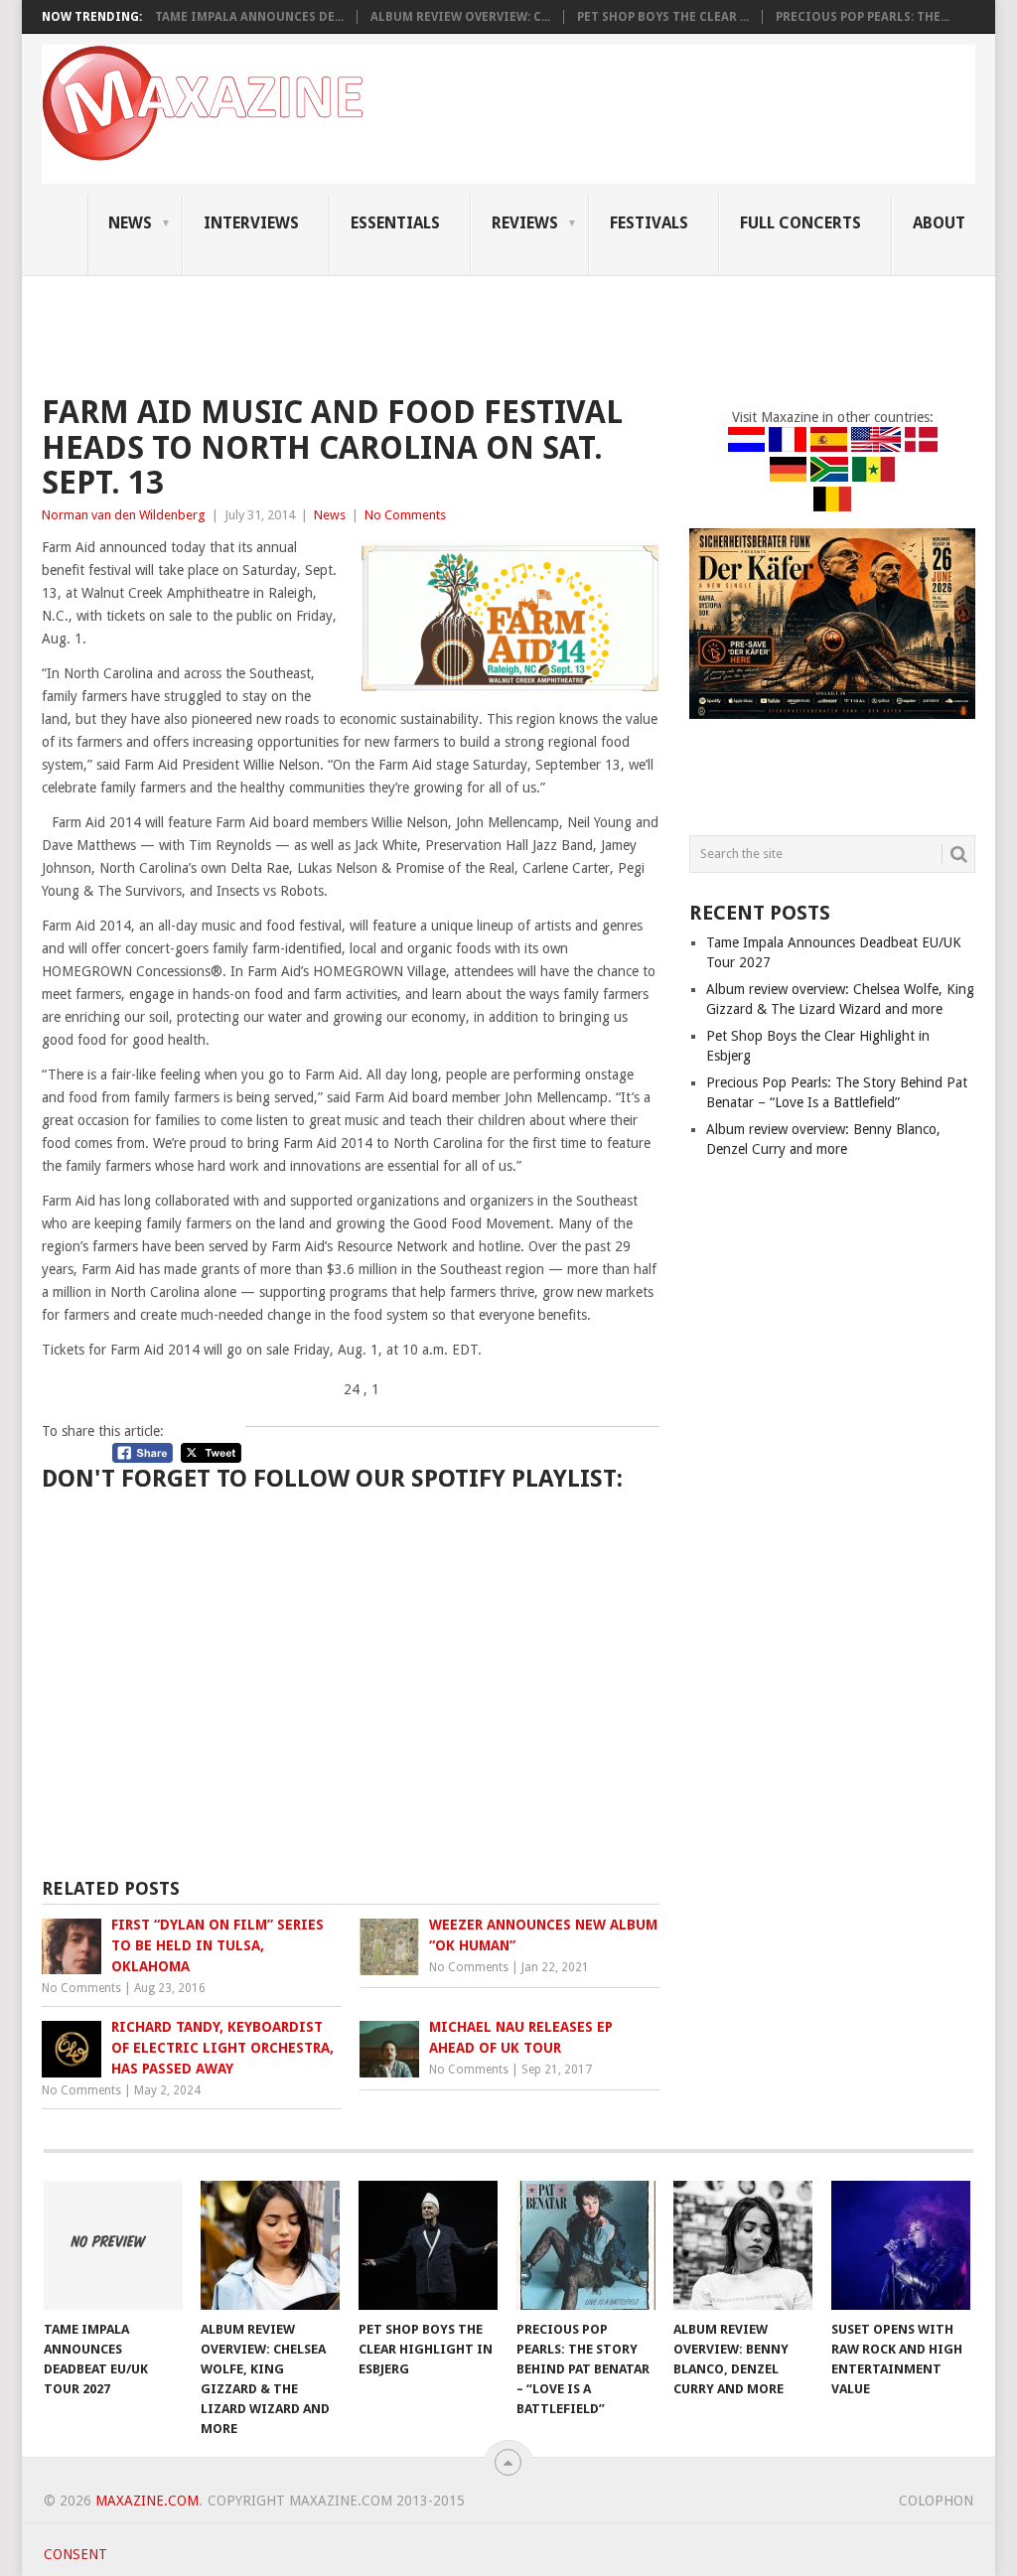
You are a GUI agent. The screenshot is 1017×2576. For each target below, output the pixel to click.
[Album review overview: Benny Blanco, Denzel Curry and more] (743, 2245)
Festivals (649, 223)
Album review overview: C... (460, 17)
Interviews (251, 223)
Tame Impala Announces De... (249, 17)
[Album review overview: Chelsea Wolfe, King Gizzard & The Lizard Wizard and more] (270, 2245)
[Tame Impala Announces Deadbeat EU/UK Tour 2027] (113, 2245)
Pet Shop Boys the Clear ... (663, 17)
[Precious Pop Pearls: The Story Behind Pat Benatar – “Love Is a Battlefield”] (586, 2245)
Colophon (936, 2501)
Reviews (525, 223)
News (130, 223)
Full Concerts (800, 223)
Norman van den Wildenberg (124, 515)
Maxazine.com (147, 2501)
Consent (75, 2554)
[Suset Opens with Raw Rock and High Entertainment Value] (901, 2245)
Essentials (395, 223)
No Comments (405, 515)
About (939, 223)
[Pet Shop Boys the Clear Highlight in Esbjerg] (428, 2245)
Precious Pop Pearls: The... (863, 17)
